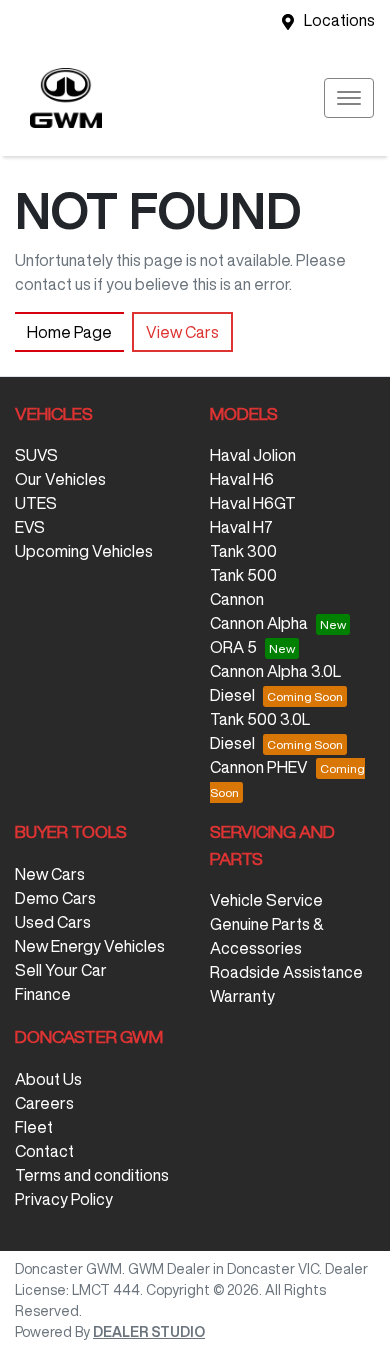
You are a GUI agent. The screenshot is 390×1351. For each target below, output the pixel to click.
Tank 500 (243, 575)
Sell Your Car (61, 970)
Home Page (69, 332)
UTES (36, 503)
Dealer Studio (149, 1332)
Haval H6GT (253, 503)
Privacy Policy (64, 1199)
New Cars (50, 874)
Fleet (34, 1127)
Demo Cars (55, 898)
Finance (43, 994)
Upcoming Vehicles (84, 551)
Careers (44, 1103)
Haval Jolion (253, 455)
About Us (48, 1079)
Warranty (242, 996)
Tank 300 (243, 551)
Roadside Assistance (286, 972)
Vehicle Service (266, 900)
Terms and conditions (92, 1175)
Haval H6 (242, 479)
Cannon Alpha (259, 623)
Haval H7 (241, 527)
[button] (349, 98)
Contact (44, 1151)
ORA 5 (233, 647)
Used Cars (53, 922)
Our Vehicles (60, 479)
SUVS (36, 455)
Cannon (237, 599)
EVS (30, 527)
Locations (339, 20)
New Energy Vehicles (90, 946)
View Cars (182, 332)
